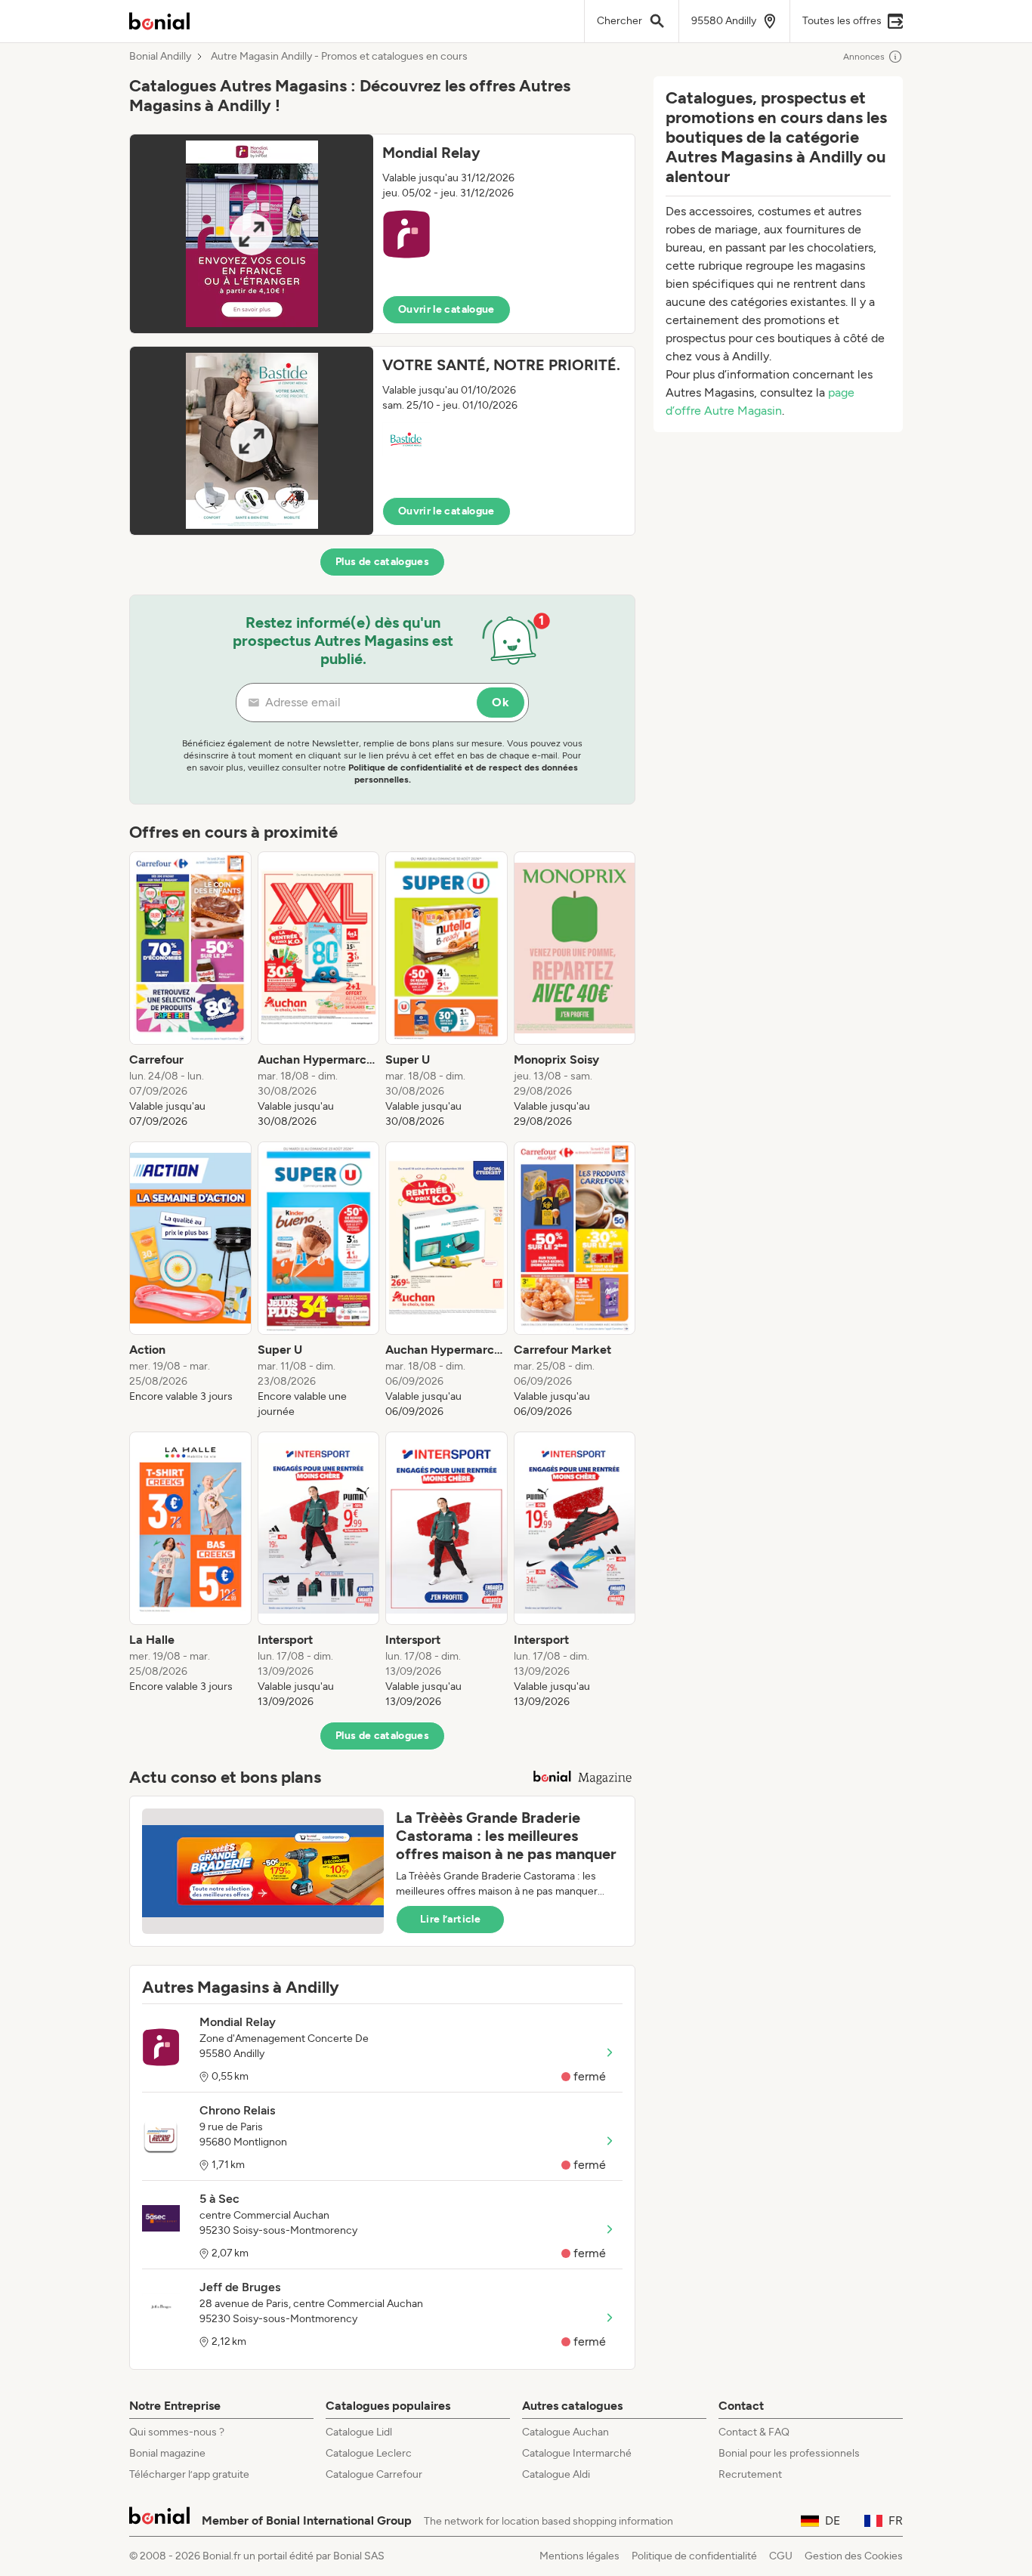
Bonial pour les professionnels (789, 2453)
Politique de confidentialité (694, 2556)
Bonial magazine (167, 2453)
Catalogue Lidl (359, 2432)
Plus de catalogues (382, 562)
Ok (501, 702)
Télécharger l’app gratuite (189, 2474)
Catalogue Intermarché (577, 2453)
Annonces (864, 57)
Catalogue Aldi (556, 2474)
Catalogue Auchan (565, 2432)
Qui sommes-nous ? (177, 2432)
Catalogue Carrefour (374, 2474)
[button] (382, 234)
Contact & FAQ (754, 2432)
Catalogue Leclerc (369, 2453)
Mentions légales (579, 2556)
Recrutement (750, 2474)
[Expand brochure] (252, 234)
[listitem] (190, 990)
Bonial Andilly (160, 57)
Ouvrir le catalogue (446, 309)
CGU (781, 2556)
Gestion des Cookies (854, 2556)
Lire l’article (450, 1919)
